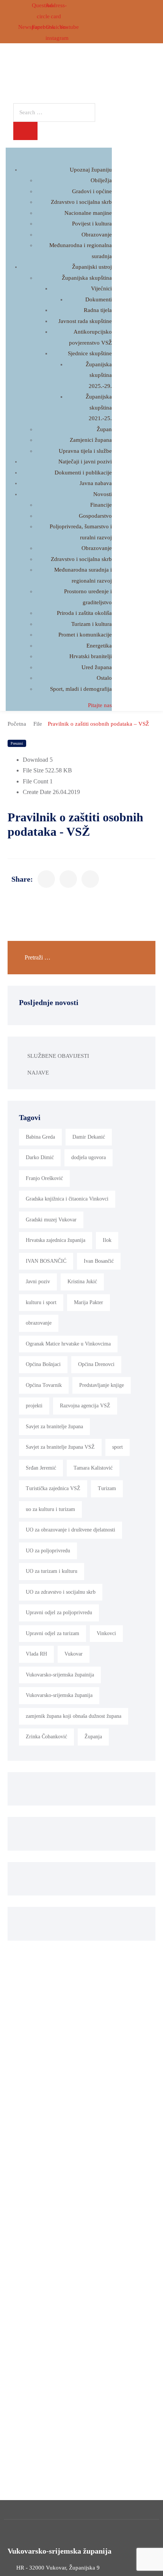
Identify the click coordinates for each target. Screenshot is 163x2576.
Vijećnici (101, 288)
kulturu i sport (41, 1302)
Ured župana (97, 667)
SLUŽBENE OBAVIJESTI (58, 1056)
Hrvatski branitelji (91, 656)
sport (118, 1447)
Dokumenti (99, 299)
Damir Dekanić (89, 1137)
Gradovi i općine (92, 191)
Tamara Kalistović (93, 1468)
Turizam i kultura (92, 624)
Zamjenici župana (91, 440)
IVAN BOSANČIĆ (46, 1261)
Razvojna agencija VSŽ (85, 1406)
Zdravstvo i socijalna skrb (81, 202)
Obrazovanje (97, 235)
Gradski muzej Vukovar (51, 1220)
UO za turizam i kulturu (52, 1571)
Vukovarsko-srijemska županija (59, 1695)
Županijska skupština (87, 278)
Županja (93, 1737)
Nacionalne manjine (88, 213)
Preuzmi (17, 743)
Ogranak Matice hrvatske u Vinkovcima (68, 1344)
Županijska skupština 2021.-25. (99, 407)
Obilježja (101, 180)
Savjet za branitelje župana (54, 1427)
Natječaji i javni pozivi (85, 462)
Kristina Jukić (82, 1282)
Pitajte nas (100, 705)
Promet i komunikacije (85, 635)
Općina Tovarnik (44, 1385)
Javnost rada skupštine (85, 321)
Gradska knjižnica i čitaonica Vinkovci (67, 1199)
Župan (104, 429)
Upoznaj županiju (91, 170)
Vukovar (74, 1654)
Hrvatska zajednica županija (56, 1240)
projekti (34, 1406)
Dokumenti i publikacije (83, 473)
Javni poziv (38, 1282)
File (38, 724)
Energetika (99, 646)
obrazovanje (39, 1323)
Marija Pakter (89, 1302)
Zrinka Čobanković (46, 1737)
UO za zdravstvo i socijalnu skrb (61, 1592)
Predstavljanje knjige (102, 1385)
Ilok (107, 1240)
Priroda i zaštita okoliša (84, 613)
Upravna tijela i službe (85, 451)
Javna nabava (96, 483)
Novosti (103, 494)
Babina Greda (40, 1137)
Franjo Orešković (44, 1178)
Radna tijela (98, 310)
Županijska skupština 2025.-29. (99, 375)
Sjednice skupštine (90, 353)
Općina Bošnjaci (43, 1364)
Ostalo (104, 678)
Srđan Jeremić (41, 1468)
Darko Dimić (40, 1157)
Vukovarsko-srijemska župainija (60, 1675)
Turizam (107, 1488)
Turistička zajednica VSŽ (53, 1488)
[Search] (25, 131)
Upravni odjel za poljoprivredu (59, 1613)
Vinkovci (106, 1633)
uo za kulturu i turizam (50, 1509)
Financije (101, 505)
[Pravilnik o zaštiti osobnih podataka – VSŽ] (46, 879)
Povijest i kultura (92, 224)
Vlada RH (36, 1654)
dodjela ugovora (89, 1157)
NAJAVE (38, 1073)
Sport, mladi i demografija (81, 689)
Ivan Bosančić (99, 1261)
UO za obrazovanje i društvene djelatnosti (71, 1530)
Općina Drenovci (96, 1364)
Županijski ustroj (92, 267)
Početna (17, 724)
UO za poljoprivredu (48, 1551)
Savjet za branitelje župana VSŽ (60, 1447)
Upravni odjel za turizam (53, 1633)
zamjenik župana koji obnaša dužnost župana (74, 1716)
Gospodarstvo (95, 516)
